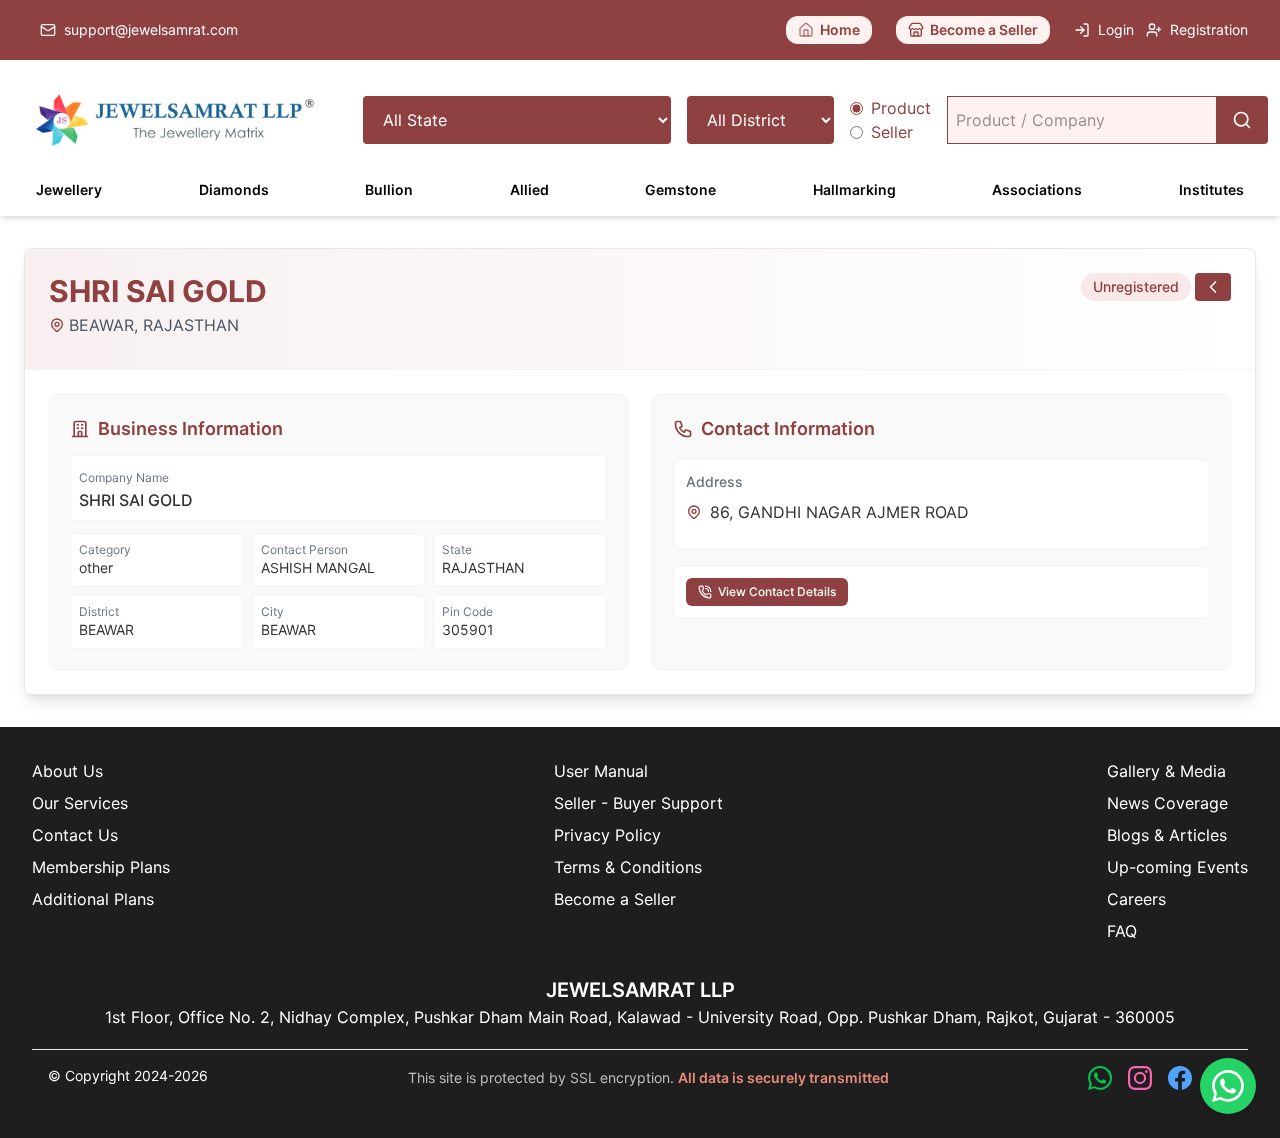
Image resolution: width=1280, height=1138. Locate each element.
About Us (67, 771)
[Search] (1242, 120)
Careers (1136, 899)
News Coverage (1167, 803)
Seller (892, 132)
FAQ (1122, 931)
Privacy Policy (607, 835)
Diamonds (234, 189)
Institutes (1211, 189)
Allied (529, 189)
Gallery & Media (1166, 771)
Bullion (389, 189)
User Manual (601, 771)
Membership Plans (101, 867)
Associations (1037, 189)
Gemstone (680, 189)
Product (901, 108)
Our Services (80, 803)
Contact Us (75, 835)
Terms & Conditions (628, 867)
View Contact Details (777, 591)
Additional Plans (93, 899)
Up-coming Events (1177, 867)
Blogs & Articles (1167, 835)
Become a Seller (615, 899)
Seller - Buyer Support (638, 803)
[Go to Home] (175, 120)
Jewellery (69, 189)
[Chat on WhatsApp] (1228, 1086)
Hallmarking (854, 189)
